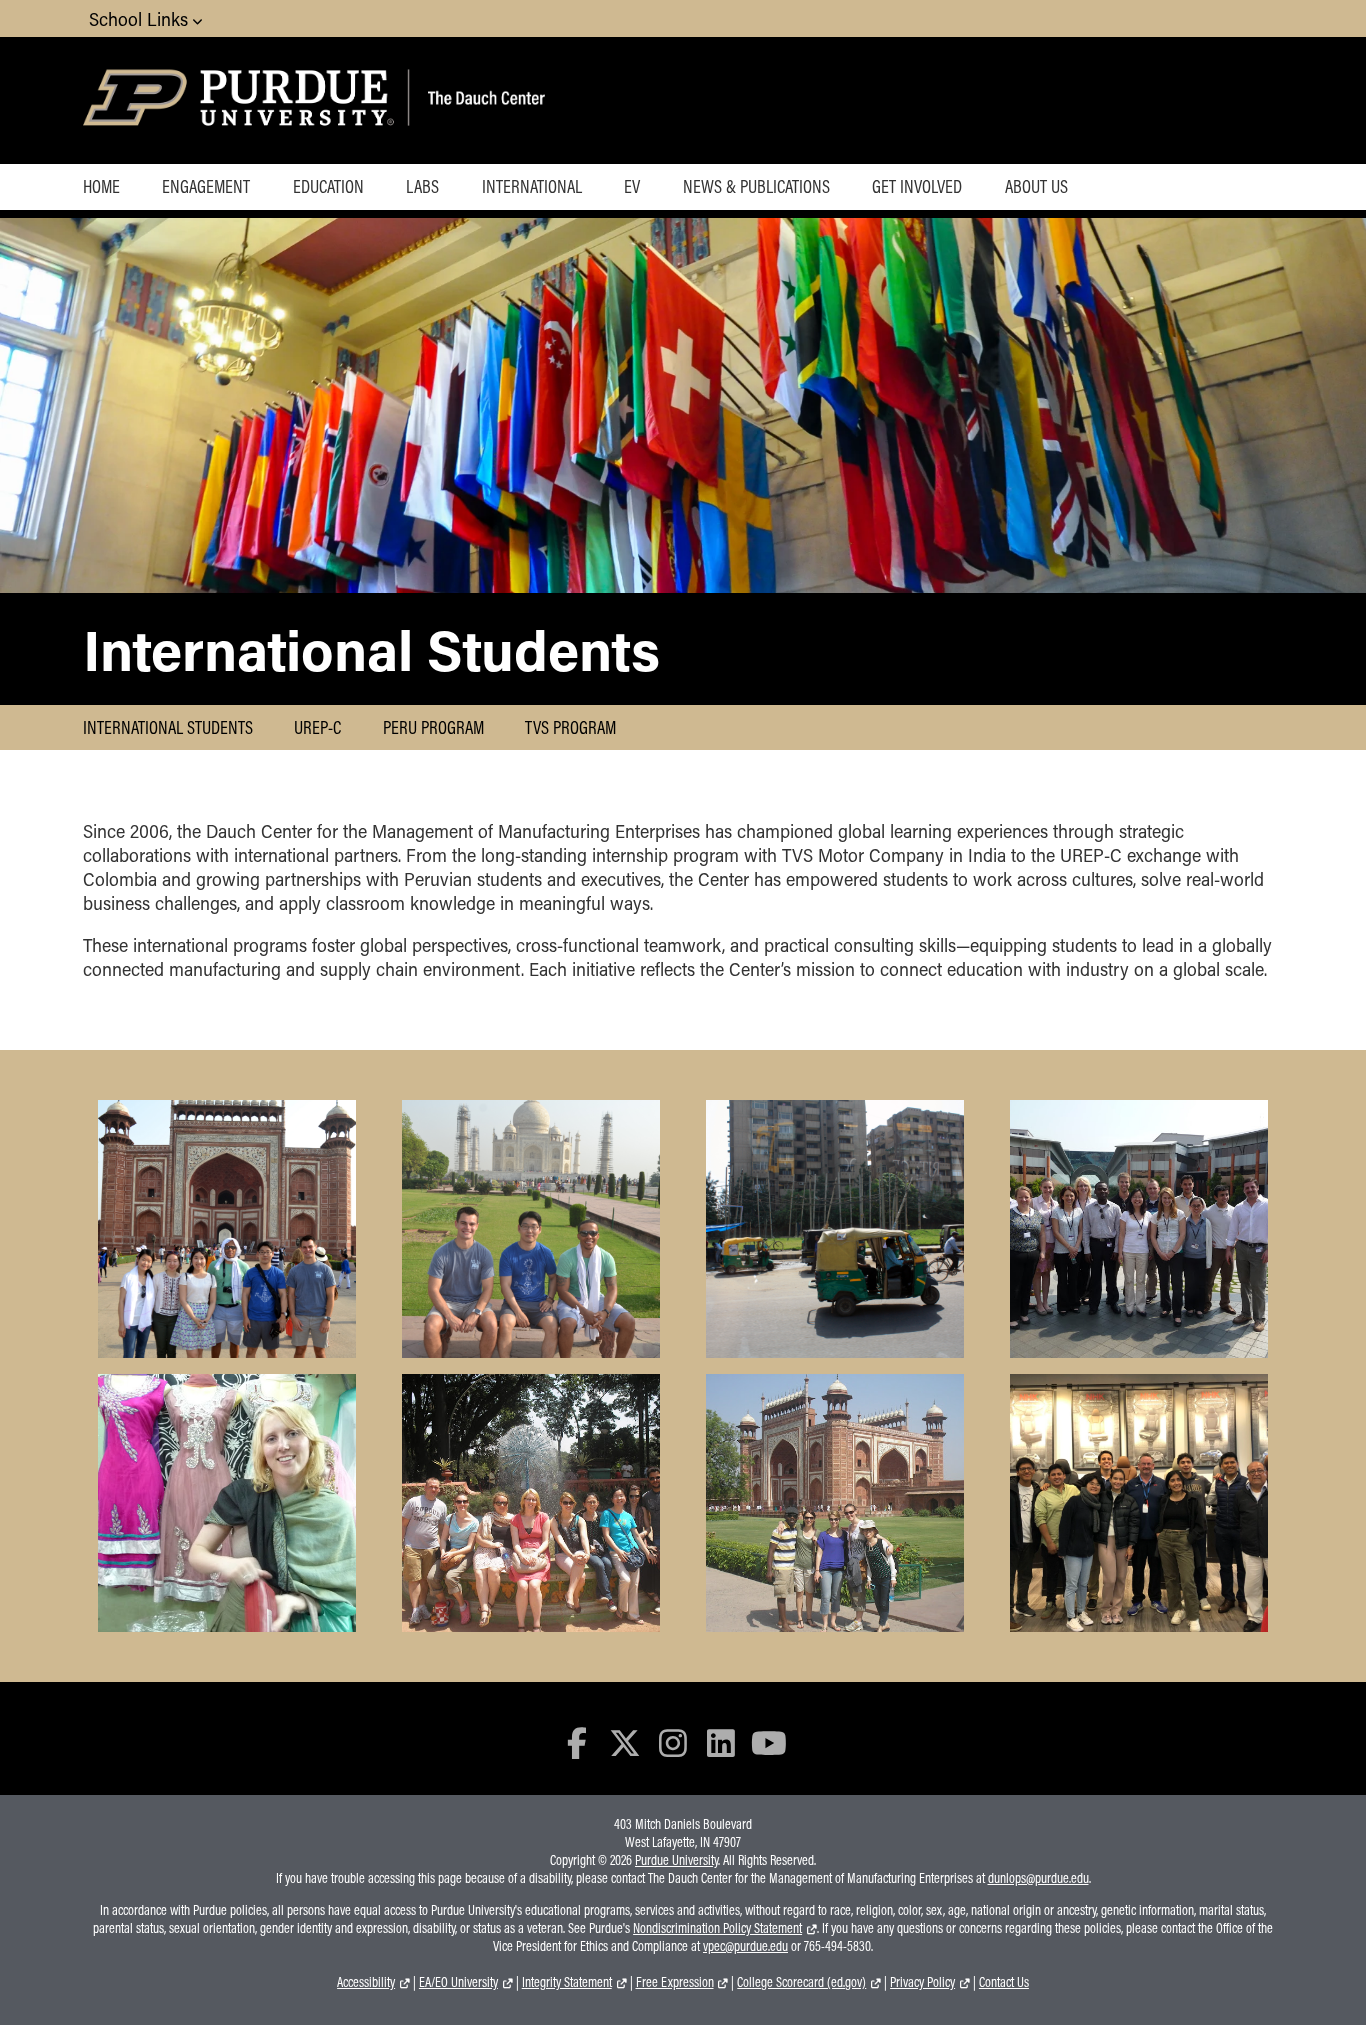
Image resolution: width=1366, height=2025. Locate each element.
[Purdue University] (242, 100)
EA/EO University (458, 1982)
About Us (1036, 186)
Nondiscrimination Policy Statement (717, 1928)
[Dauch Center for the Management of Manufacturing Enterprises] (534, 100)
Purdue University (676, 1860)
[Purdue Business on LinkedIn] (721, 1742)
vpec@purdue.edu (745, 1946)
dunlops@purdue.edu (1038, 1878)
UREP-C (317, 727)
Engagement (206, 186)
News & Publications (756, 186)
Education (328, 186)
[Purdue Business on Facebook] (578, 1742)
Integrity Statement (567, 1982)
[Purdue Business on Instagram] (673, 1742)
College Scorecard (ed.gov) (801, 1982)
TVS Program (570, 727)
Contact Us (1004, 1982)
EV (632, 186)
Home (101, 186)
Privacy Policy (922, 1982)
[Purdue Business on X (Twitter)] (625, 1742)
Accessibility (366, 1982)
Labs (422, 186)
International (532, 186)
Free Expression (675, 1982)
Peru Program (433, 727)
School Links (141, 19)
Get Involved (917, 186)
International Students (168, 727)
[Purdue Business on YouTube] (769, 1742)
